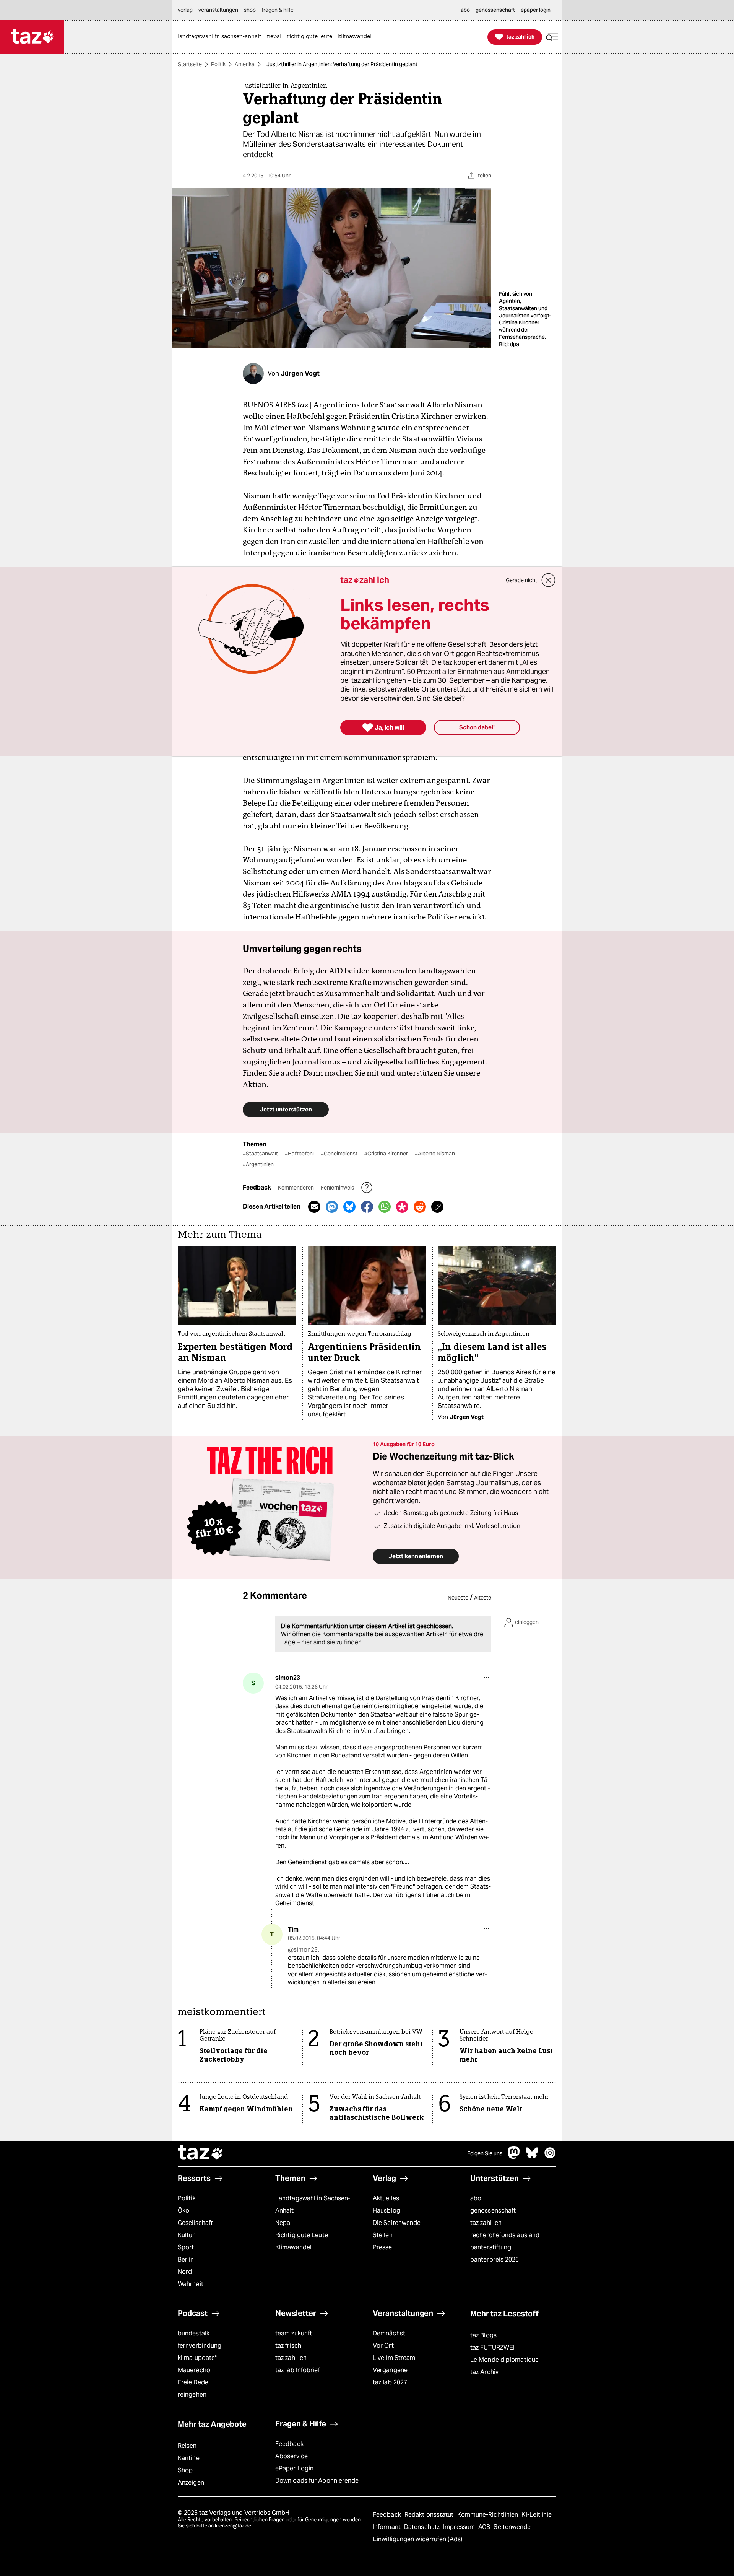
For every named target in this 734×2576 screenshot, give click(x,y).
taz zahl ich (486, 2223)
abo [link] (465, 10)
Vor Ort (383, 2346)
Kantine (189, 2458)
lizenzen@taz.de (233, 2526)
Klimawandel (293, 2247)
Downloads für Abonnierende (317, 2481)
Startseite (190, 64)
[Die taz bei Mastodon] (514, 2157)
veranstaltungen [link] (218, 10)
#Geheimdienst (340, 1154)
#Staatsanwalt (261, 1154)
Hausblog (386, 2211)
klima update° (197, 2358)
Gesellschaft (195, 2223)
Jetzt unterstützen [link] (286, 1109)
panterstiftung (491, 2247)
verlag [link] (185, 10)
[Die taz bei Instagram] (550, 2157)
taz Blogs (483, 2335)
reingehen (192, 2395)
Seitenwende (512, 2527)
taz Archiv (484, 2372)
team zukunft (294, 2333)
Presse (382, 2247)
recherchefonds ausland (505, 2235)
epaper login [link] (536, 10)
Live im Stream (394, 2358)
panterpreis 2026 (495, 2259)
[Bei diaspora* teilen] (402, 1207)
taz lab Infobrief (298, 2370)
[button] (552, 37)
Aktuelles (386, 2198)
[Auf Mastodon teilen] (332, 1207)
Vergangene (390, 2370)
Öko (183, 2211)
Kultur (186, 2235)
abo (476, 2198)
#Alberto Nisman (435, 1154)
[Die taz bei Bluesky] (532, 2157)
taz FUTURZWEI (492, 2347)
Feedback (289, 2444)
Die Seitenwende (397, 2223)
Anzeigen (191, 2482)
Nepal (283, 2223)
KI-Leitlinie (537, 2515)
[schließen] (549, 580)
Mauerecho (194, 2370)
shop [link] (250, 10)
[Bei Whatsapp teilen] (385, 1207)
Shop (185, 2470)
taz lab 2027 (390, 2382)
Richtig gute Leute (302, 2235)
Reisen (187, 2446)
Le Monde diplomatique (504, 2360)
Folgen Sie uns (485, 2153)
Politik (218, 64)
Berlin (186, 2259)
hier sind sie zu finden (331, 1642)
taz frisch (288, 2346)
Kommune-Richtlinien (489, 2515)
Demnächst (389, 2333)
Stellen (383, 2235)
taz (201, 2153)
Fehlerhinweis (338, 1188)
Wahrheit (191, 2284)
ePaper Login (294, 2468)
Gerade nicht (521, 580)
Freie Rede (193, 2382)
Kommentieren (296, 1188)
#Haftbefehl (300, 1154)
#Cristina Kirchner (387, 1154)
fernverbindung (200, 2346)
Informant (387, 2527)
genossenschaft (493, 2211)
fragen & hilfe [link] (278, 10)
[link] (221, 37)
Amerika (245, 64)
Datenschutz (423, 2527)
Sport (186, 2247)
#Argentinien (258, 1164)
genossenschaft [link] (495, 10)
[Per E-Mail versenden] (314, 1207)
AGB (485, 2527)
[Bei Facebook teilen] (367, 1207)
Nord (185, 2272)
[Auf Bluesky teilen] (349, 1207)
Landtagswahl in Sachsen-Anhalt (313, 2204)
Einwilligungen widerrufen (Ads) (417, 2539)
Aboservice (291, 2456)
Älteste (483, 1598)
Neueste (458, 1598)
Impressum (460, 2527)
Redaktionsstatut (430, 2515)
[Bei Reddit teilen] (420, 1207)
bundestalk (194, 2333)
